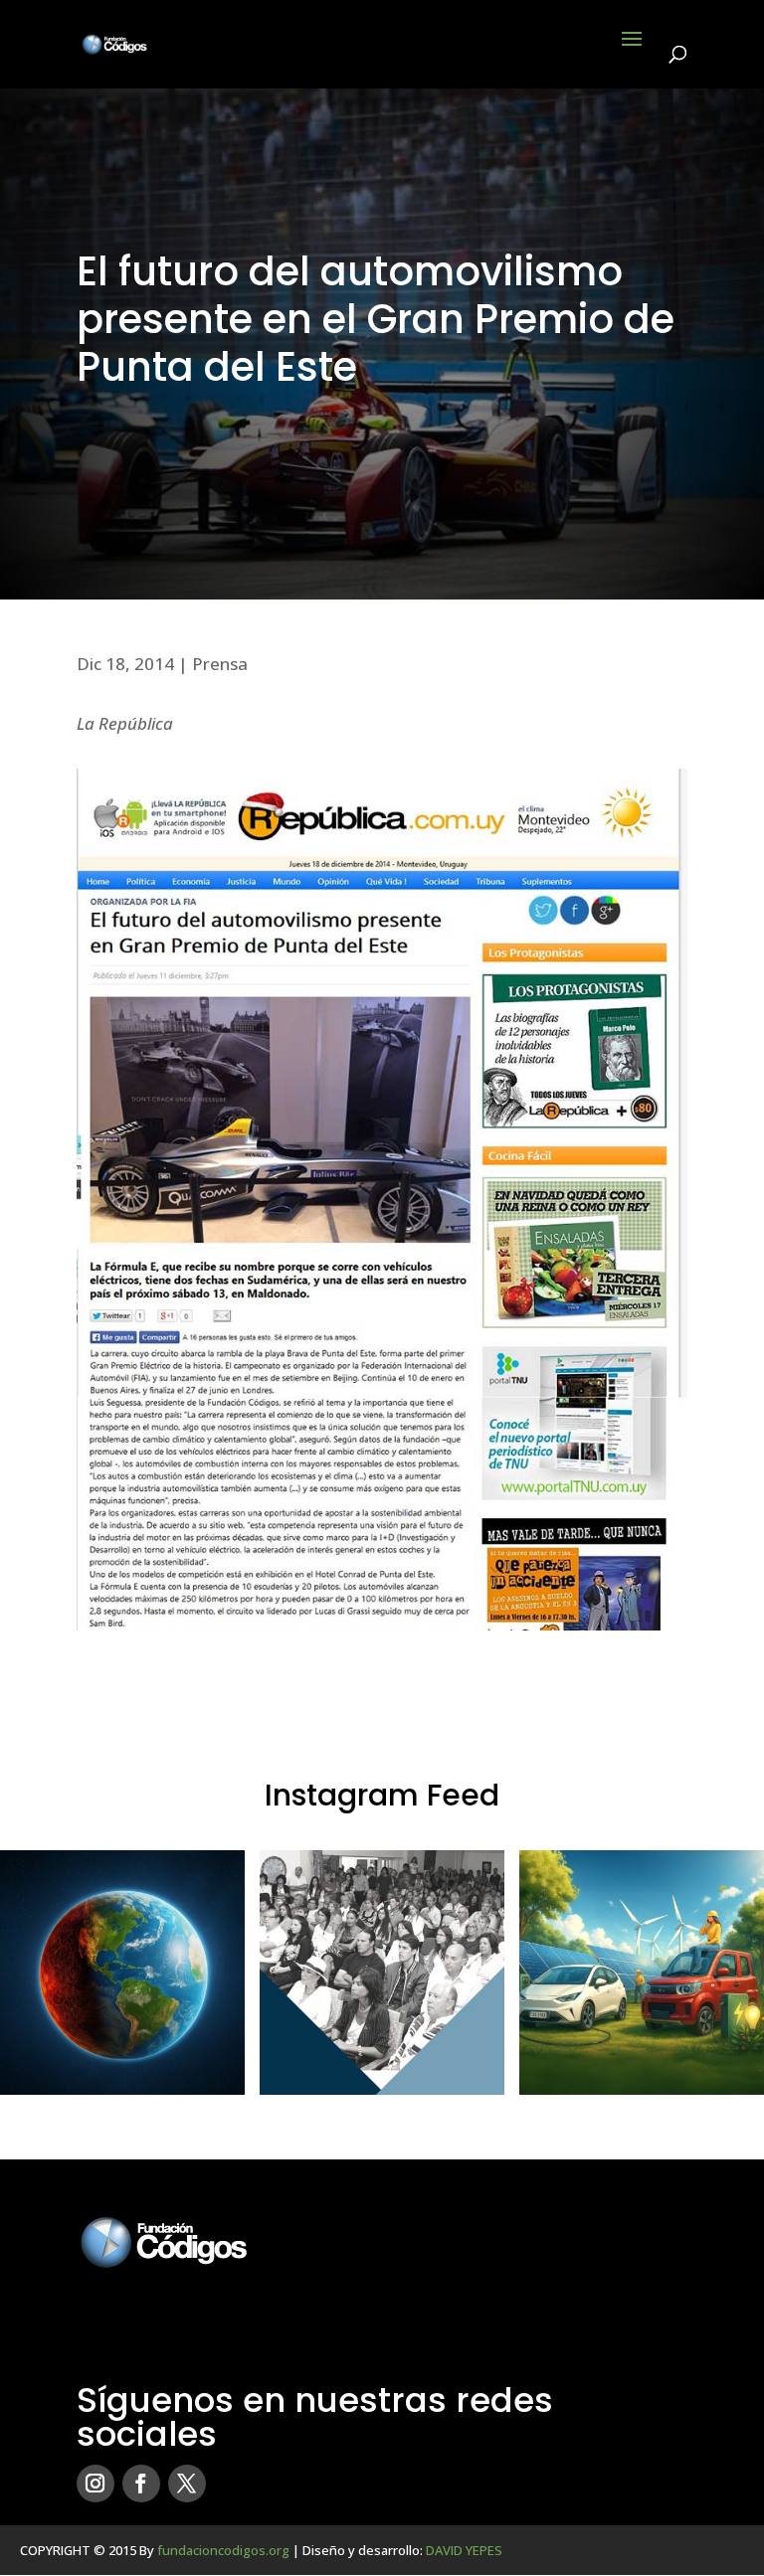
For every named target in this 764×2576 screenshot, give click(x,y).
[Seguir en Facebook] (141, 2484)
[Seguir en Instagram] (95, 2484)
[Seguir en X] (187, 2484)
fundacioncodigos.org (223, 2550)
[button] (122, 1973)
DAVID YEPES (464, 2550)
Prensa (220, 664)
